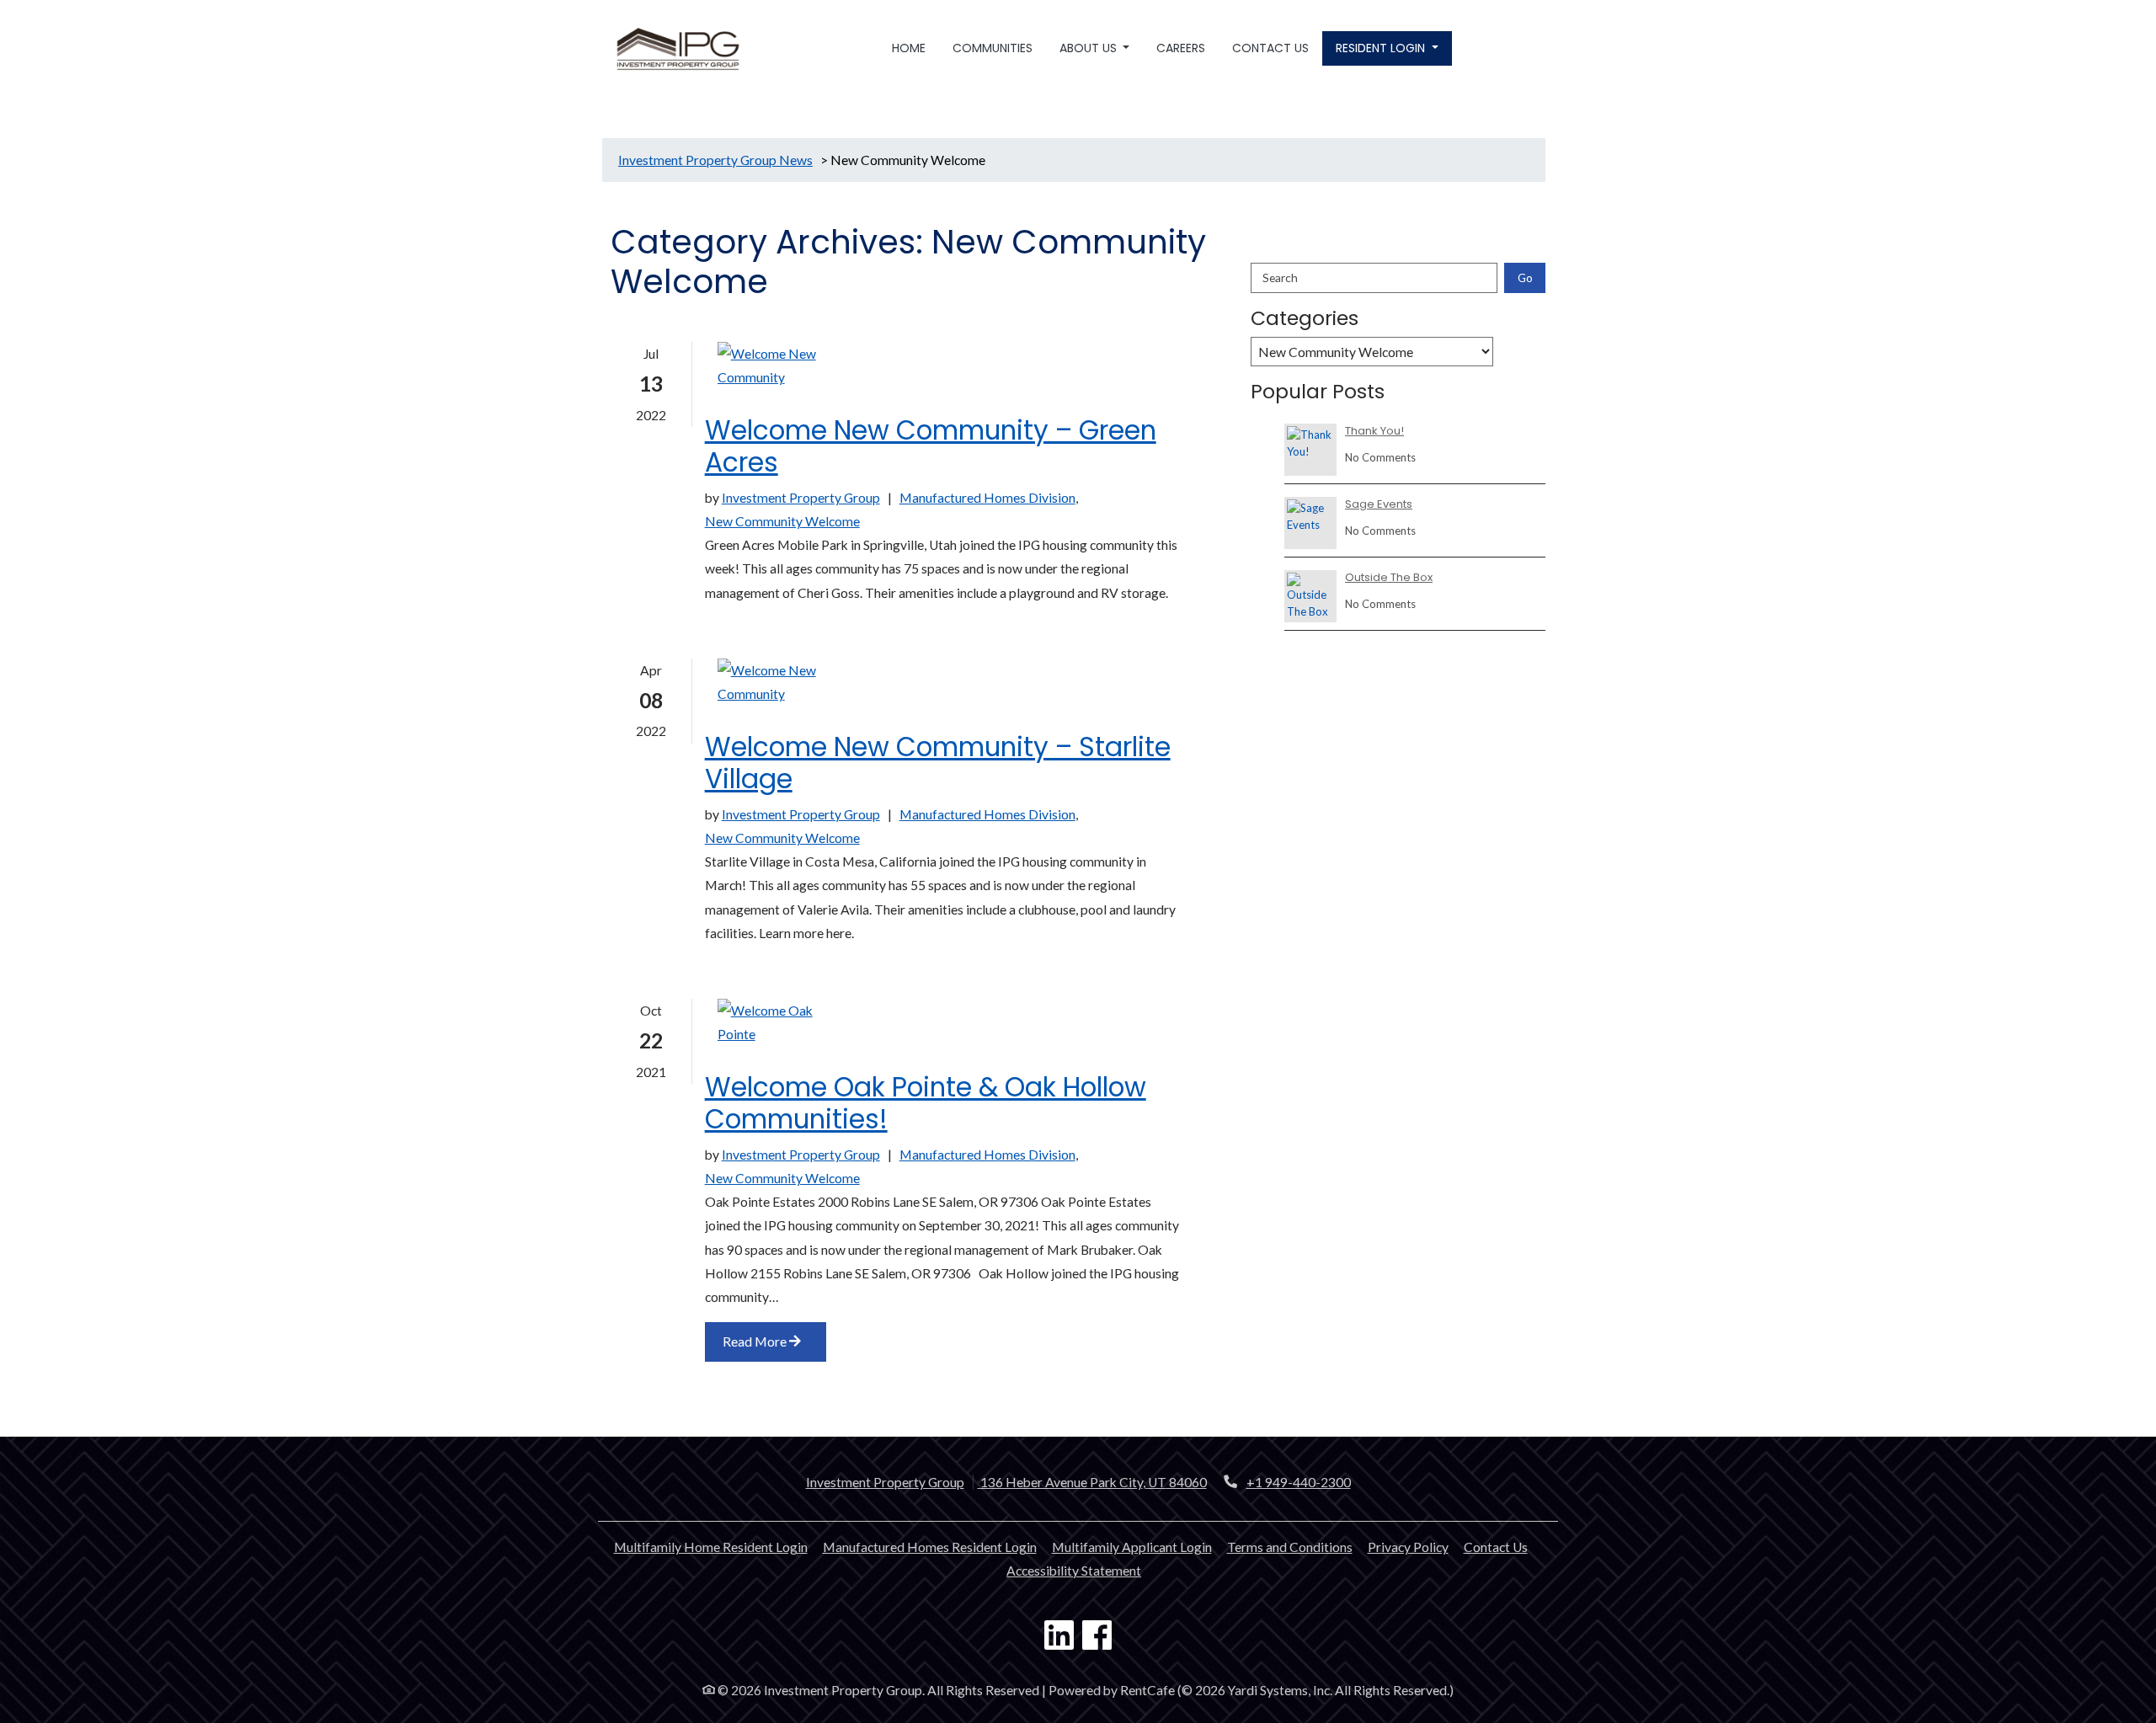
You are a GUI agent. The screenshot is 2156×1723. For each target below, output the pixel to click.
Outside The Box (1389, 578)
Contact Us (1270, 48)
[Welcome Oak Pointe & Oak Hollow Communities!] (785, 1022)
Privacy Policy (1408, 1547)
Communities (993, 48)
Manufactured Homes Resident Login (930, 1547)
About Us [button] (1090, 48)
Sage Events (1379, 504)
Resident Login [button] (1382, 48)
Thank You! (1374, 431)
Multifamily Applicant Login (1132, 1547)
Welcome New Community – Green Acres (931, 447)
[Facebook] (1097, 1637)
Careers (1181, 48)
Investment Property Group (801, 498)
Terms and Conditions (1290, 1547)
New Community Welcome (782, 521)
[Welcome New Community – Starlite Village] (785, 682)
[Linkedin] (1059, 1637)
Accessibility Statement (1074, 1570)
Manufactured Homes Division (987, 498)
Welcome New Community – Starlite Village (938, 763)
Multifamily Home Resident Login (711, 1547)
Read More (756, 1342)
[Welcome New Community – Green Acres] (785, 365)
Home (909, 48)
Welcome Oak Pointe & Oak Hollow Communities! (926, 1104)
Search (1280, 277)
